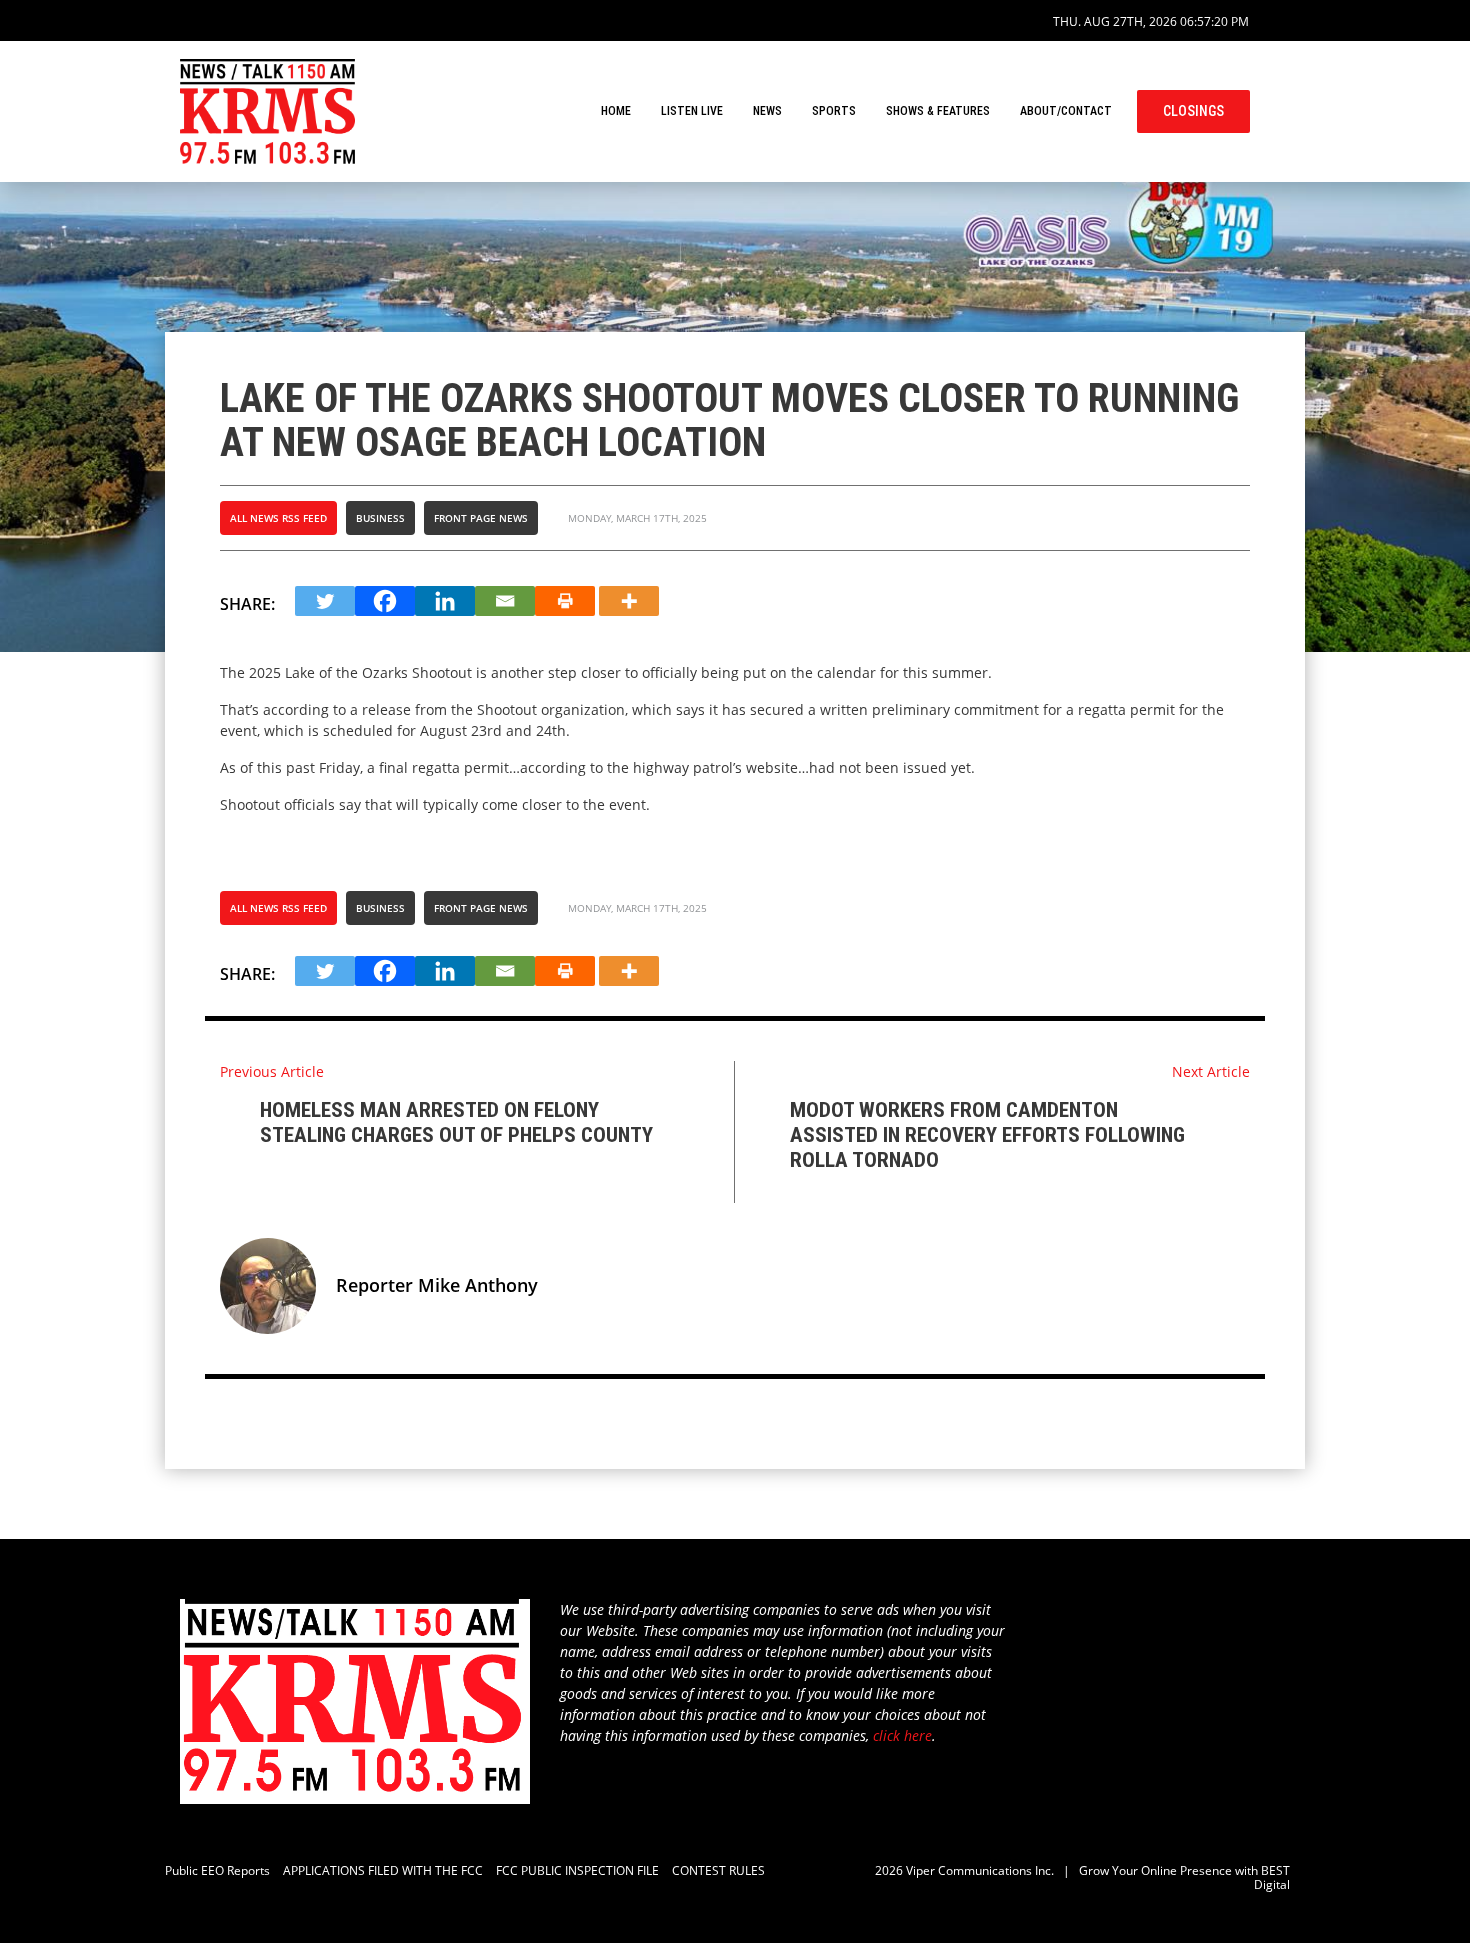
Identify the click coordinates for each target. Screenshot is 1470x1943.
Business (380, 518)
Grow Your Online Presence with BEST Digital (1184, 1877)
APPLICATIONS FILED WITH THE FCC (383, 1870)
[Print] (565, 601)
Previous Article (272, 1071)
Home (616, 111)
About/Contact (1066, 111)
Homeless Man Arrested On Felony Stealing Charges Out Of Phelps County (456, 1122)
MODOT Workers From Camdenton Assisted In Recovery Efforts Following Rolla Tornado (987, 1135)
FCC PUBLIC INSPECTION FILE (577, 1870)
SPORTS (834, 111)
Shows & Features (938, 111)
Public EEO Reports (217, 1870)
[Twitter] (325, 601)
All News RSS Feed (278, 518)
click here (902, 1735)
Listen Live (692, 111)
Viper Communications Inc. (980, 1870)
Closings (1193, 111)
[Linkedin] (445, 601)
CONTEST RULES (718, 1870)
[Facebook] (385, 601)
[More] (629, 601)
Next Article (1211, 1071)
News (767, 111)
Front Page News (481, 518)
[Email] (505, 601)
